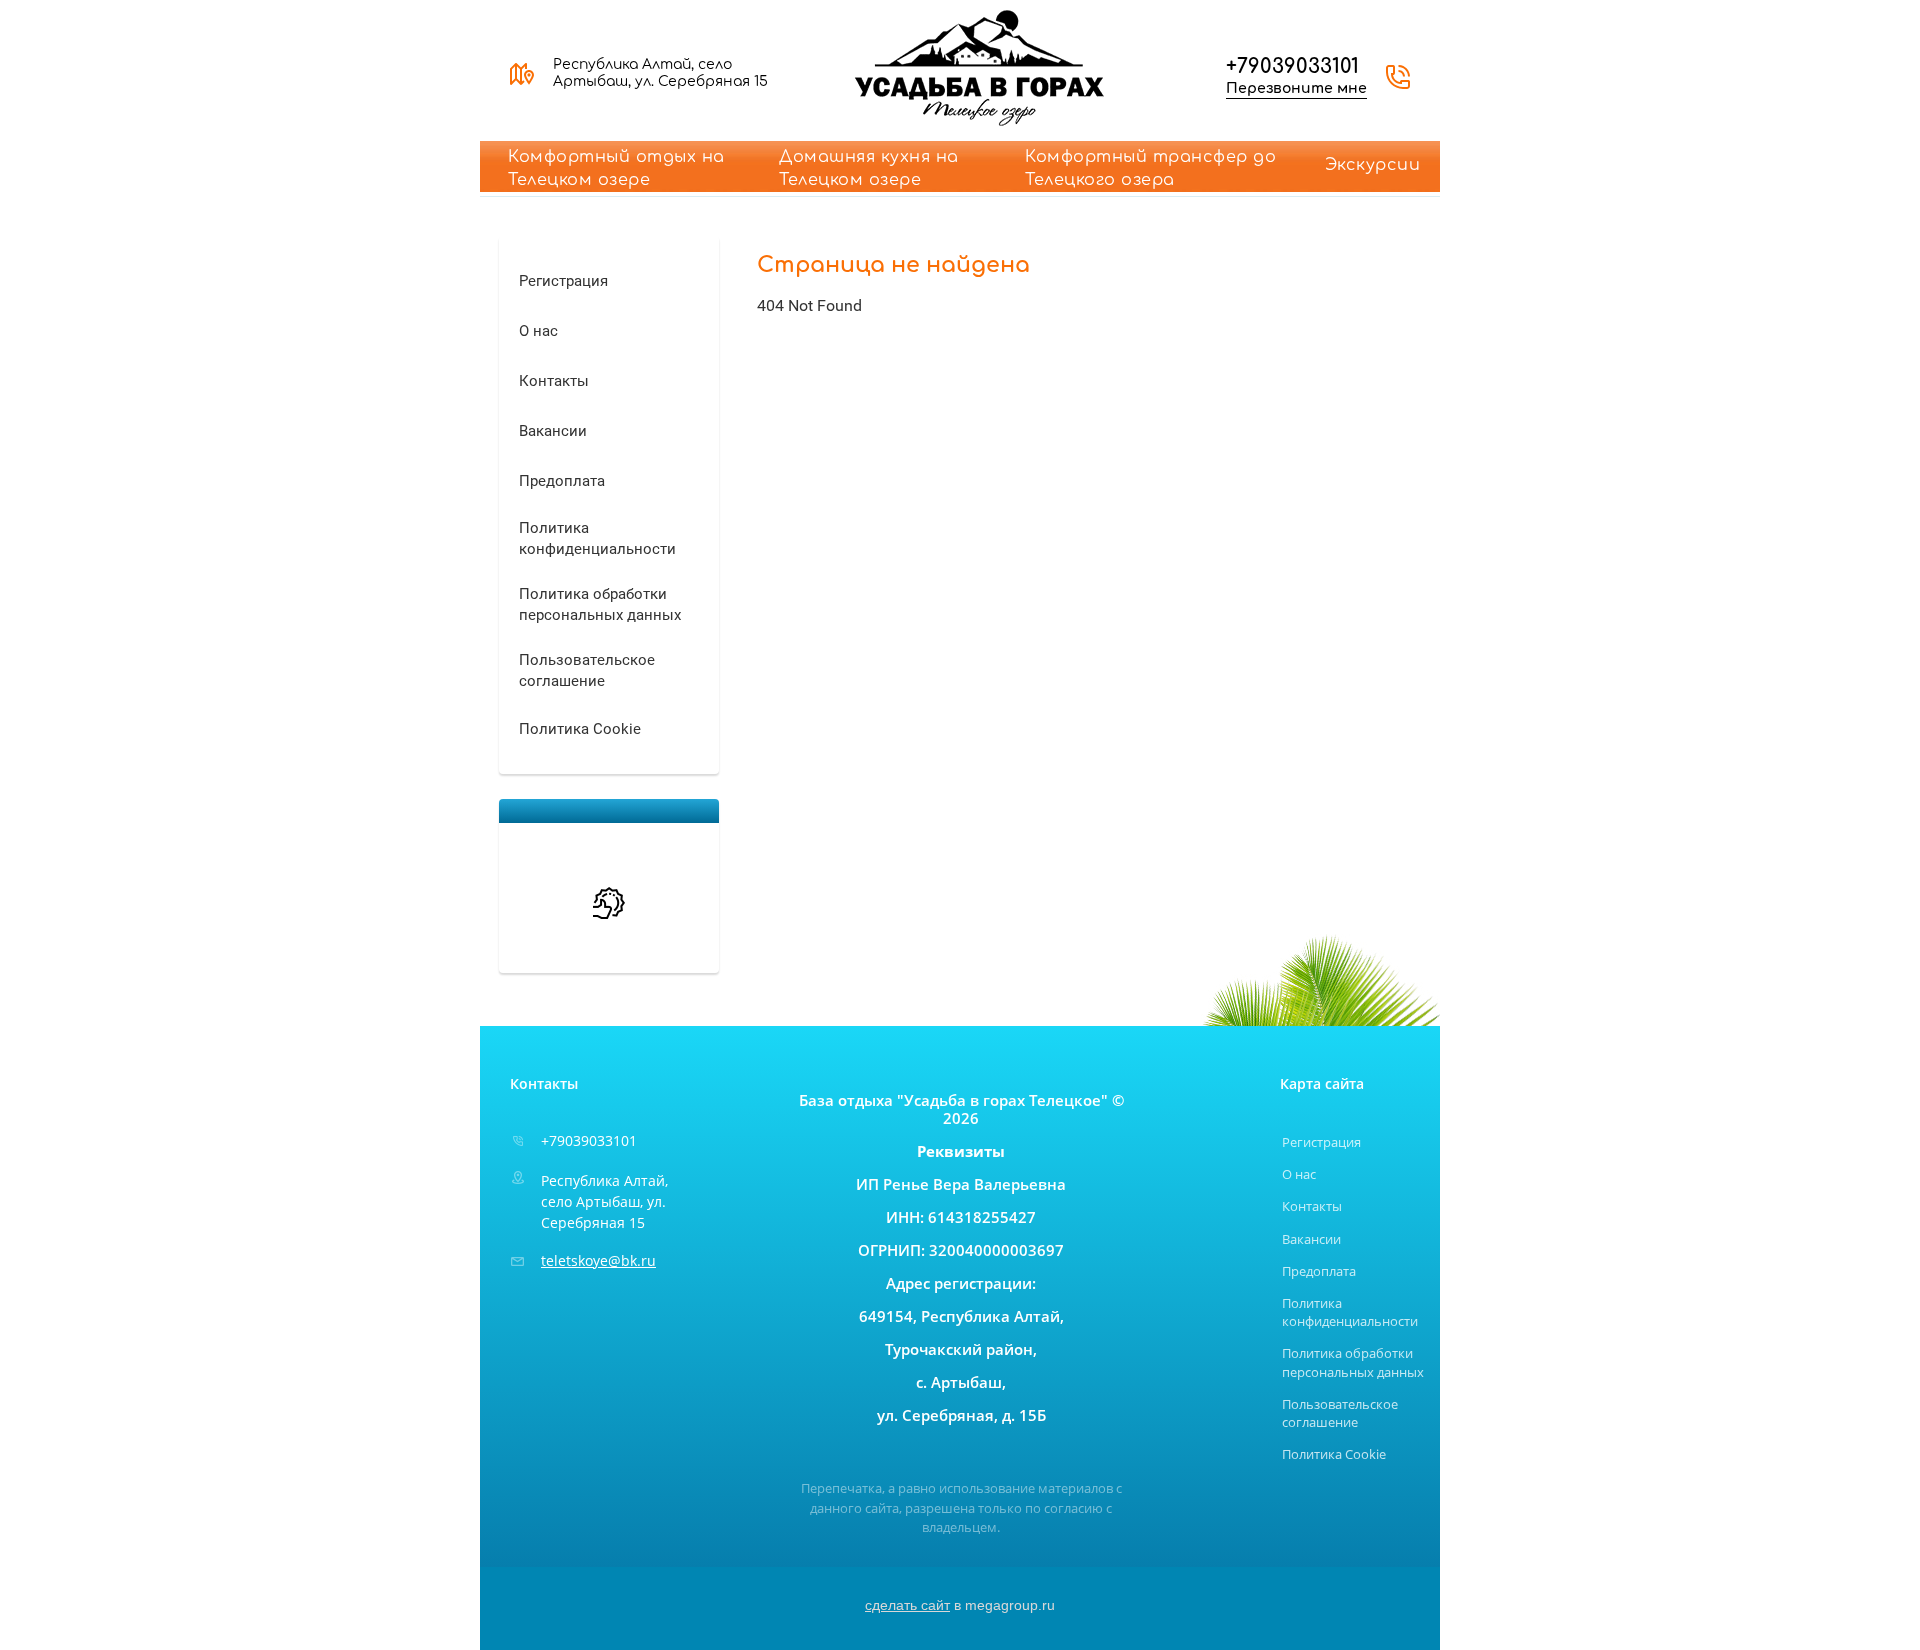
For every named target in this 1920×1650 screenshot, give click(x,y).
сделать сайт (907, 1605)
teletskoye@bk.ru (598, 1260)
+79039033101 (1292, 66)
